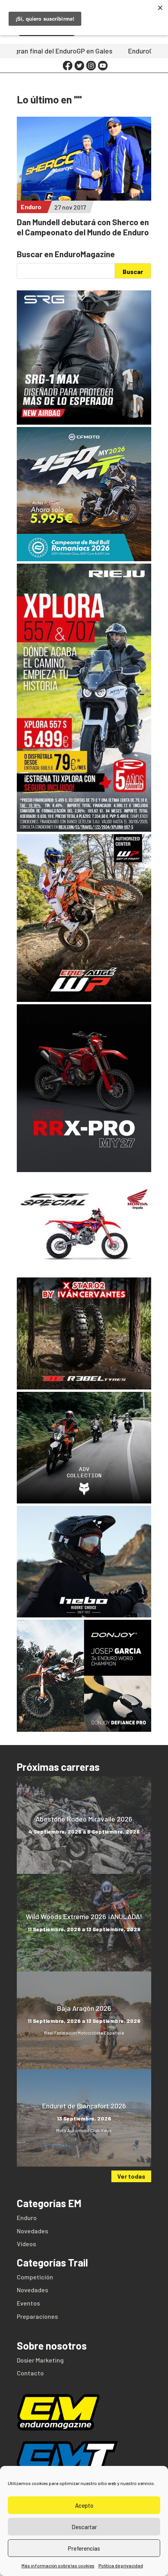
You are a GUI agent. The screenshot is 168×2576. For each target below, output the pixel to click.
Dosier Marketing (40, 2360)
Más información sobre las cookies (58, 2565)
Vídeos (26, 2244)
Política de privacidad (121, 2565)
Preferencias (84, 2548)
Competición (35, 2277)
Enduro (31, 207)
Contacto (30, 2373)
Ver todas (131, 2176)
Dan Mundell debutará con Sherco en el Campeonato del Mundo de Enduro (83, 227)
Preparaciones (37, 2316)
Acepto (84, 2505)
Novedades (32, 2231)
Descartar (84, 2527)
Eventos (28, 2303)
